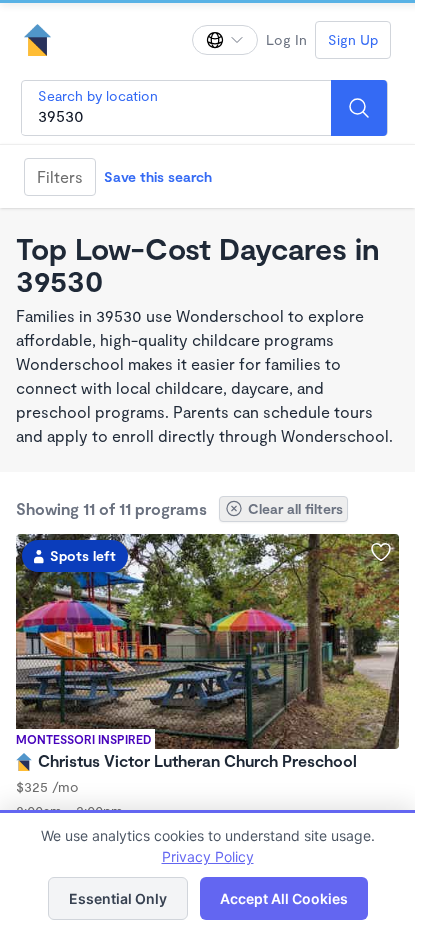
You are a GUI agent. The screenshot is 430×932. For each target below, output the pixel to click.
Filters (60, 176)
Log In (286, 39)
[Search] (359, 108)
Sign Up (353, 39)
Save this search (158, 176)
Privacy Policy (208, 856)
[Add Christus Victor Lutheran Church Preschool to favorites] (381, 552)
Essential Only (118, 898)
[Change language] (225, 40)
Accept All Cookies (284, 898)
